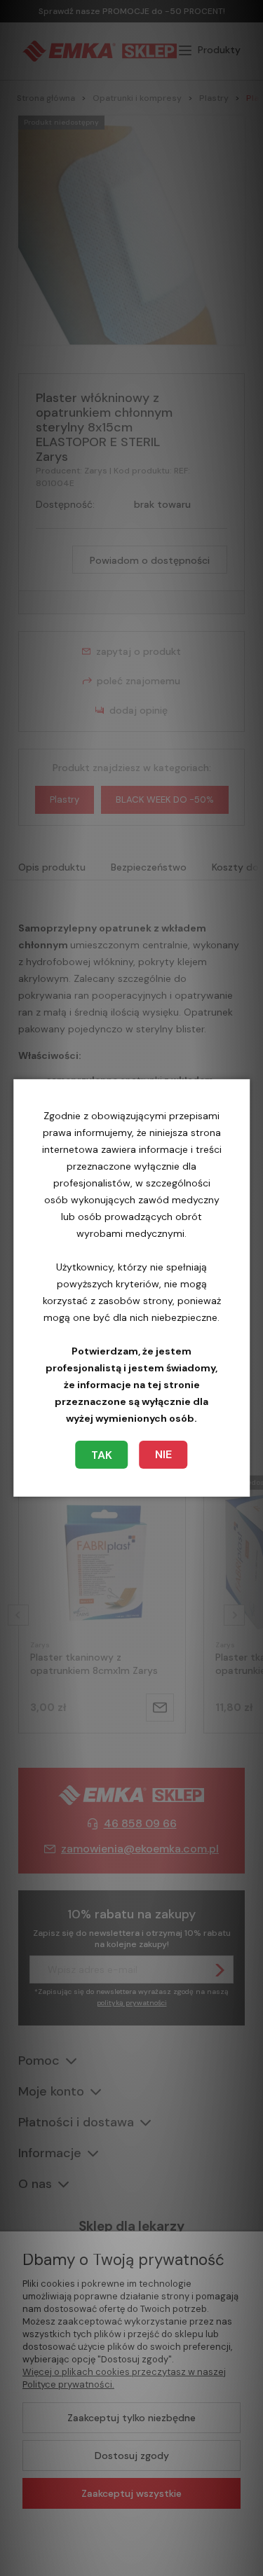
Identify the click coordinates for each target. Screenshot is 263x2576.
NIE (163, 1454)
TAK (102, 1455)
